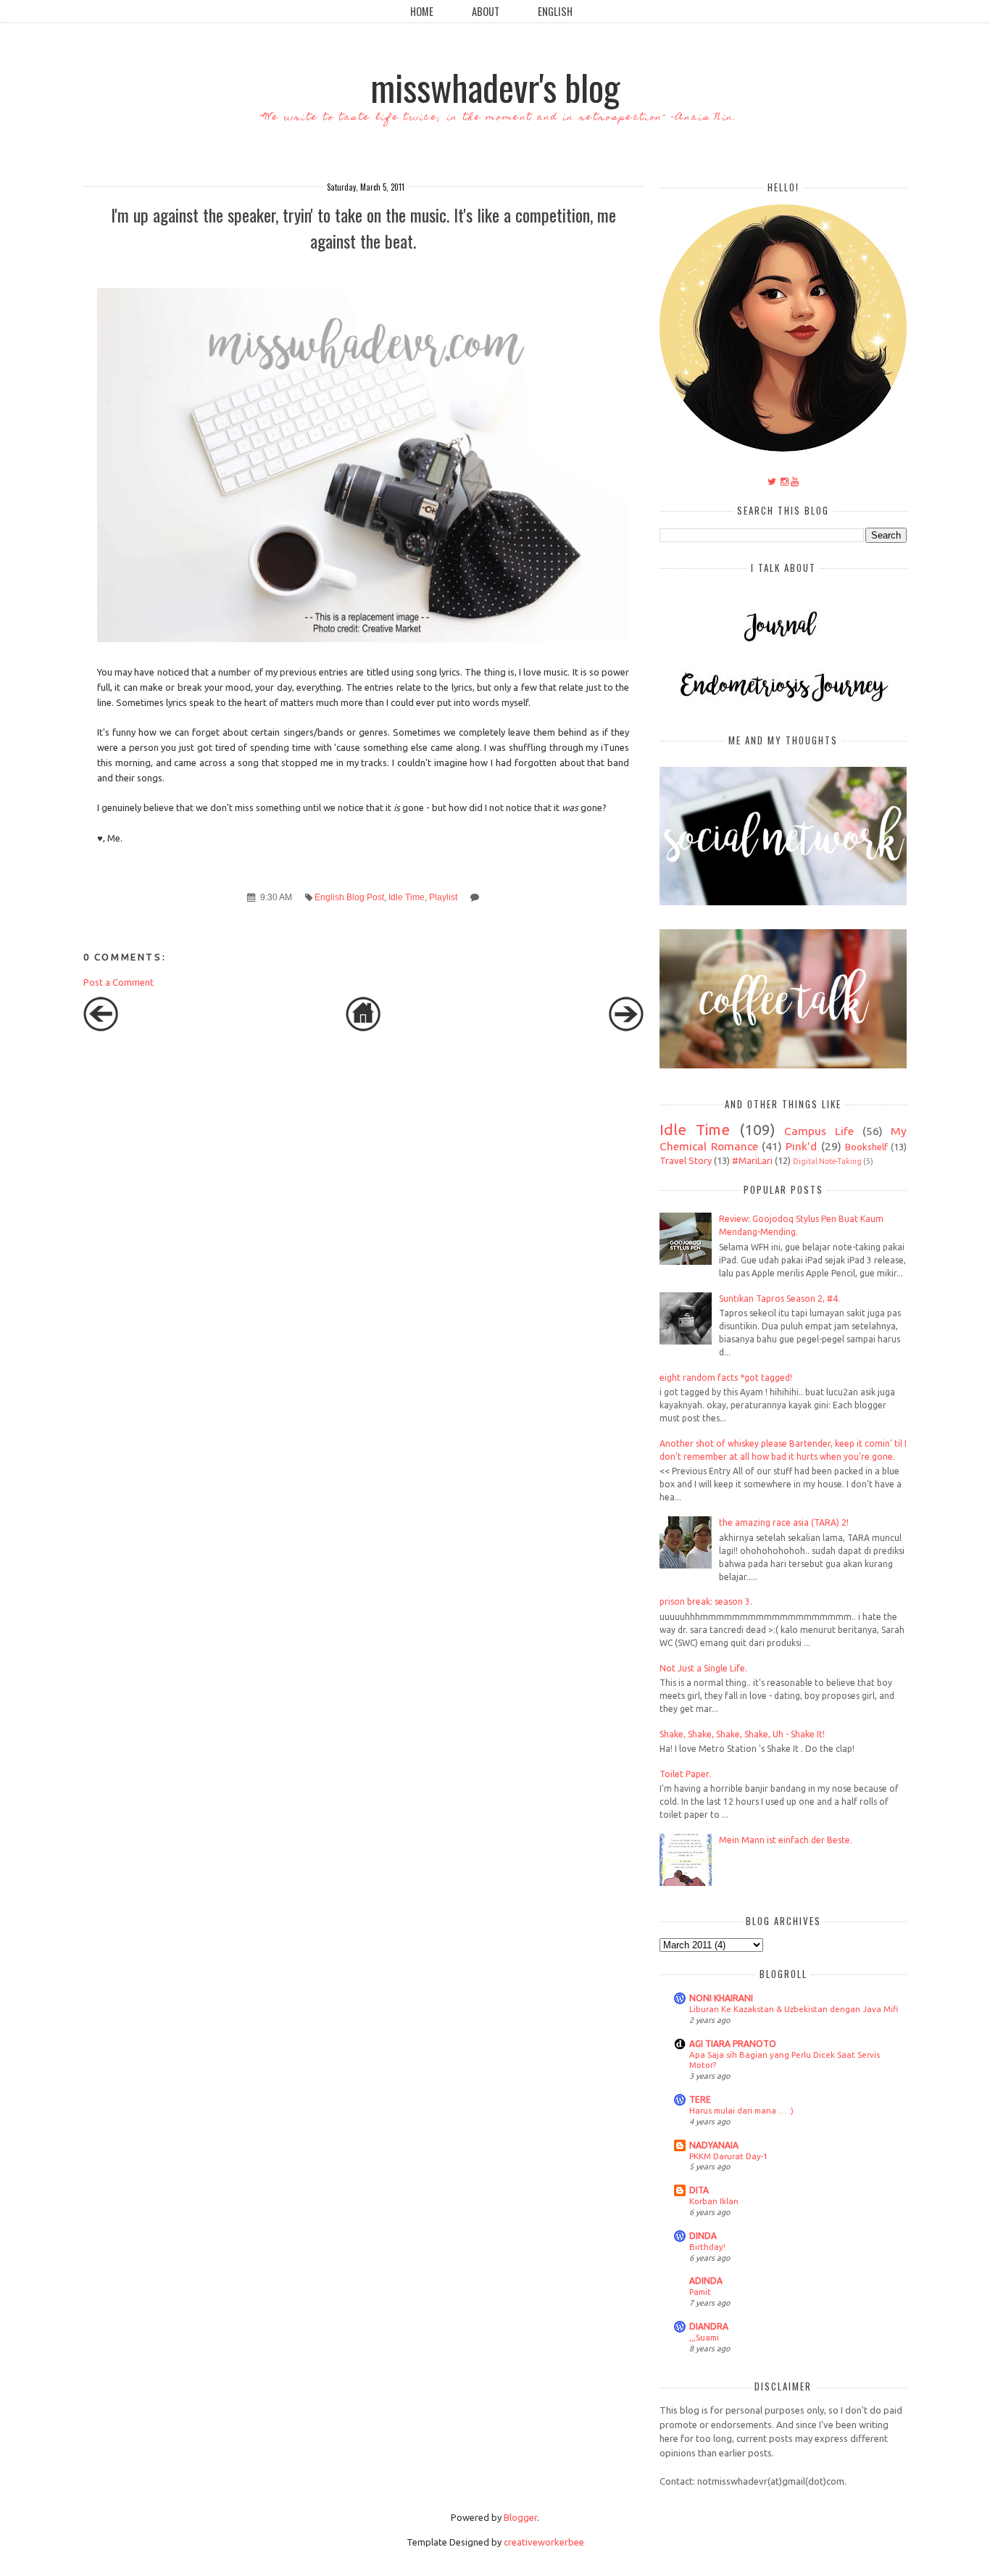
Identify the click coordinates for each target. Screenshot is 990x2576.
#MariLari (752, 1160)
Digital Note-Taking (827, 1161)
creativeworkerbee (544, 2542)
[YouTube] (795, 481)
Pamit (700, 2292)
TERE (700, 2099)
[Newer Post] (101, 1028)
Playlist (443, 897)
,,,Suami (704, 2337)
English (555, 11)
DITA (699, 2190)
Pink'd (801, 1146)
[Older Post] (626, 1028)
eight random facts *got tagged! (726, 1378)
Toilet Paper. (685, 1774)
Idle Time (407, 897)
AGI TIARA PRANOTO (733, 2044)
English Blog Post (349, 897)
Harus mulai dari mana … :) (741, 2110)
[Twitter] (772, 481)
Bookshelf (866, 1147)
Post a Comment (118, 982)
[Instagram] (785, 481)
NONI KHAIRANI (721, 1998)
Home (422, 11)
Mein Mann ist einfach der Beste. (786, 1840)
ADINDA (706, 2281)
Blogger (520, 2517)
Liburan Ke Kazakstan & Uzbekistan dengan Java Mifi (794, 2009)
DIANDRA (709, 2326)
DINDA (703, 2236)
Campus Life (819, 1131)
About (486, 11)
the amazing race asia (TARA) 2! (784, 1522)
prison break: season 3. (706, 1601)
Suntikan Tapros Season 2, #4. (779, 1299)
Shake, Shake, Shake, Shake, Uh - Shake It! (742, 1734)
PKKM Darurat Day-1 (728, 2156)
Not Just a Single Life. (703, 1668)
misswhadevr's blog (495, 86)
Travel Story (686, 1160)
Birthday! (707, 2247)
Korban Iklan (714, 2201)
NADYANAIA (714, 2145)
